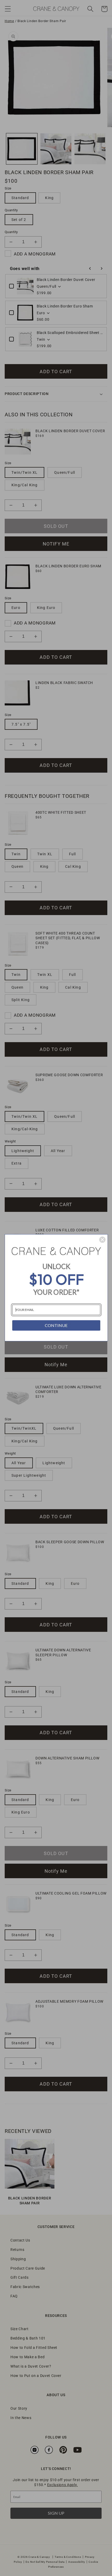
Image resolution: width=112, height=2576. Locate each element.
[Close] (102, 1240)
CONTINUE (56, 1325)
